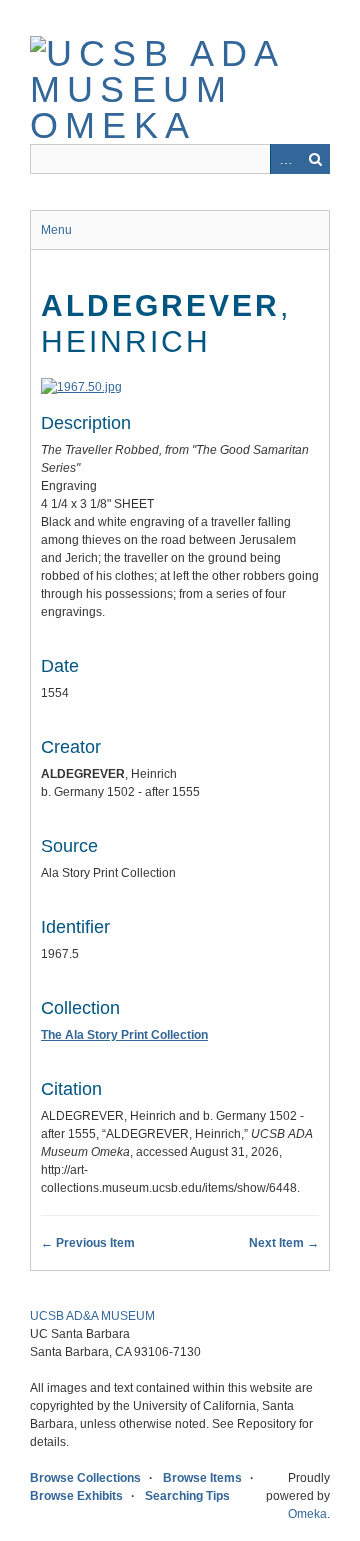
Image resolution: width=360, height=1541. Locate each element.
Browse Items (202, 1478)
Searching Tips (187, 1496)
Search (315, 159)
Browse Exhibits (76, 1496)
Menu (56, 230)
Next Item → (284, 1243)
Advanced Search (285, 159)
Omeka (307, 1514)
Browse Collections (85, 1478)
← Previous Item (88, 1243)
